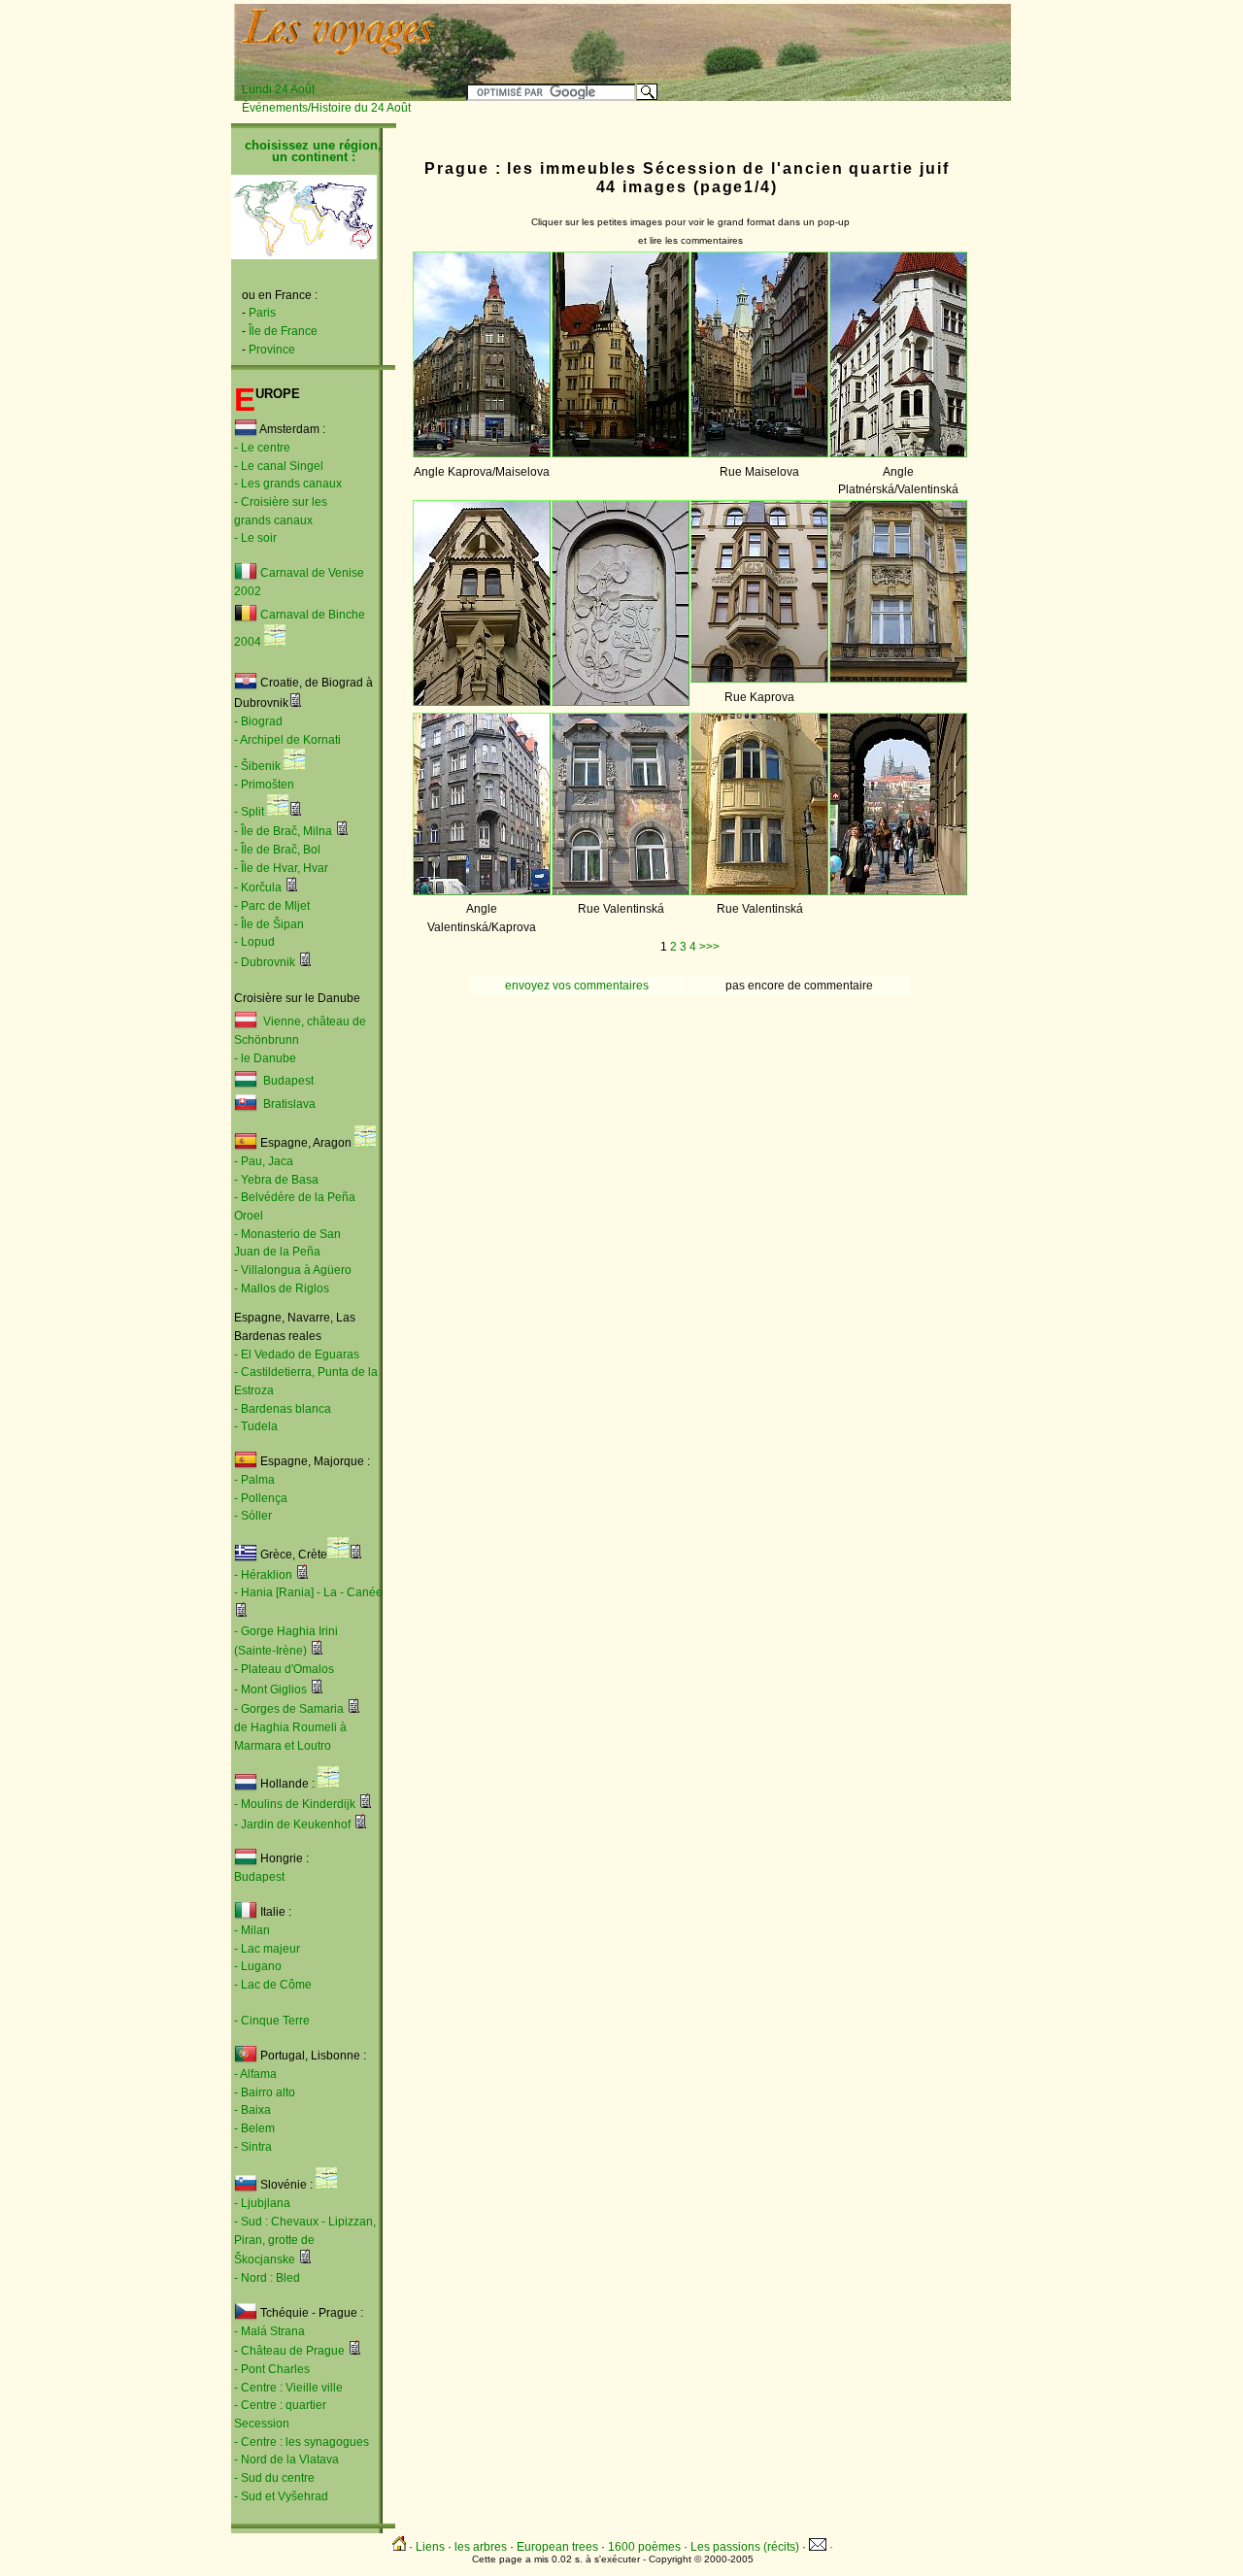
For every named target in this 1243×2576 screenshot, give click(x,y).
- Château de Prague (289, 2351)
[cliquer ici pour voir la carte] (275, 642)
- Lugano (258, 1966)
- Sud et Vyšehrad (281, 2496)
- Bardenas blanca (283, 1409)
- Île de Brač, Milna (283, 831)
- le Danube (265, 1058)
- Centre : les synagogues (302, 2442)
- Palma (254, 1480)
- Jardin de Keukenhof (292, 1824)
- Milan (252, 1930)
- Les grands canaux (288, 484)
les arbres (481, 2547)
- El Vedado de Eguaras (297, 1355)
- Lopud (254, 942)
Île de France (283, 331)
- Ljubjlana (262, 2203)
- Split (249, 812)
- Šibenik (257, 766)
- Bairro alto (265, 2092)
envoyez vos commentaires (577, 986)
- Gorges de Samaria (289, 1709)
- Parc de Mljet (272, 906)
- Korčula (258, 887)
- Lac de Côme (273, 1985)
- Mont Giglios (270, 1689)
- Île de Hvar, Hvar (281, 868)
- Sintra (253, 2147)
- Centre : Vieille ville (288, 2388)
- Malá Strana (269, 2331)
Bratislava (289, 1105)
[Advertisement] (769, 36)
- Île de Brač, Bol (277, 850)
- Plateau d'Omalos (284, 1669)
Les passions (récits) (745, 2547)
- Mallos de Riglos (282, 1288)
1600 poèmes (644, 2547)
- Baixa (252, 2110)
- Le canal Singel (279, 466)
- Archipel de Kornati (287, 740)
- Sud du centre (274, 2478)
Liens (430, 2547)
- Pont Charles (272, 2369)
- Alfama (255, 2074)
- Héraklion (263, 1575)
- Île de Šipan (269, 924)
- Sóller (253, 1516)
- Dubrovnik (265, 962)
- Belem (254, 2128)
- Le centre (262, 448)
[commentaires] (296, 703)
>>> (709, 947)
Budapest (286, 1082)
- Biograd (258, 721)
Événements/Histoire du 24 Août (326, 108)
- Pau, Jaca (264, 1161)
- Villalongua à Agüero (293, 1270)
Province (272, 350)
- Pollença (261, 1498)
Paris (262, 313)
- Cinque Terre (272, 2021)
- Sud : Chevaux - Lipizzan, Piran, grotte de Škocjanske (305, 2241)
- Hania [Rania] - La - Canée (308, 1592)
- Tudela (256, 1426)
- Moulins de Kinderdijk (295, 1804)
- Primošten (264, 785)
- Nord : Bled (267, 2278)
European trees (557, 2547)
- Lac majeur (267, 1949)
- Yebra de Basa (276, 1180)
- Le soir (255, 538)
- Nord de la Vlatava (286, 2459)
